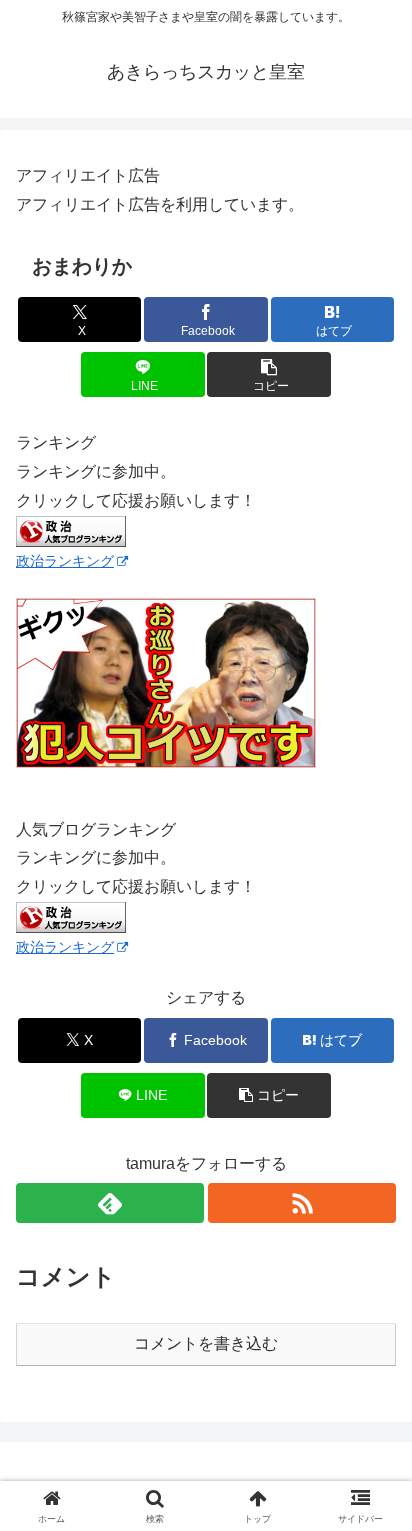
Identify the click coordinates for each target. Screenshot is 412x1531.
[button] (269, 374)
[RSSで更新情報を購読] (302, 1203)
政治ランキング (65, 561)
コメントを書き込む (206, 1343)
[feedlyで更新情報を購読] (110, 1203)
